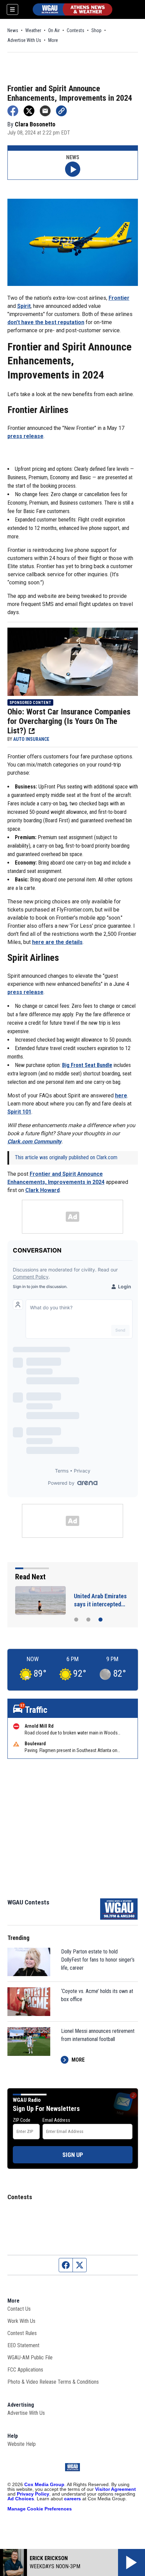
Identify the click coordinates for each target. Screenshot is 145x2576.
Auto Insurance (31, 739)
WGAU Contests (28, 1902)
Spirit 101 (19, 1112)
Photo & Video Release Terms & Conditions (53, 2382)
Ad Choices (21, 2499)
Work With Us (21, 2321)
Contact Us (19, 2309)
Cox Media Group (44, 2484)
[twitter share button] (29, 111)
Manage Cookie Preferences (40, 2509)
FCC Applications (25, 2370)
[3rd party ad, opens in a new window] (73, 661)
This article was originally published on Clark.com (66, 1157)
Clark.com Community (34, 1141)
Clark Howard (42, 1190)
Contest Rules (22, 2333)
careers (72, 2499)
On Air (54, 30)
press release (25, 436)
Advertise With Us (24, 40)
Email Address (56, 2120)
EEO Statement (23, 2345)
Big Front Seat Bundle (87, 1065)
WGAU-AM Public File (30, 2358)
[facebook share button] (13, 111)
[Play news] (73, 169)
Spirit (24, 306)
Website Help (22, 2444)
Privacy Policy (33, 2494)
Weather (33, 30)
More (53, 40)
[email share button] (45, 111)
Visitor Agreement (115, 2489)
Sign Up (73, 2155)
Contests (76, 30)
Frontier (119, 298)
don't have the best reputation (46, 322)
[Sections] (12, 9)
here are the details (57, 942)
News (13, 30)
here (121, 1096)
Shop (96, 30)
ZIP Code (22, 2120)
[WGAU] (72, 9)
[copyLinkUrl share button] (61, 111)
